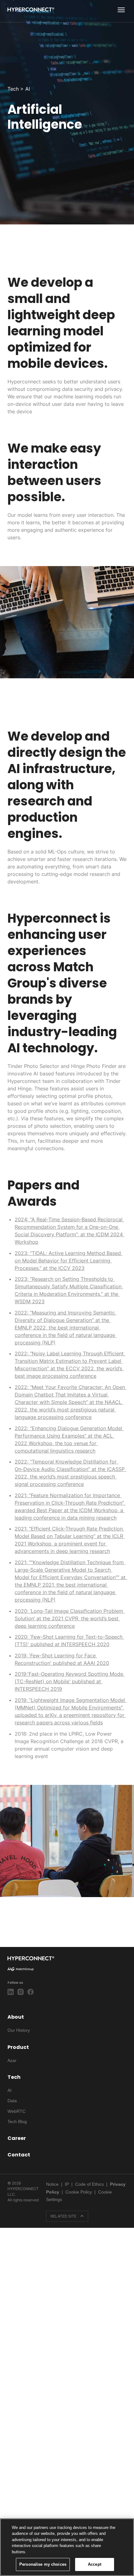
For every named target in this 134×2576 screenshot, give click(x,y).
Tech (14, 2077)
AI (10, 2090)
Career (17, 2138)
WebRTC (17, 2111)
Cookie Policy (79, 2192)
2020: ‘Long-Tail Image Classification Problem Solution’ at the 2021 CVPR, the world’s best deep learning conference (70, 1618)
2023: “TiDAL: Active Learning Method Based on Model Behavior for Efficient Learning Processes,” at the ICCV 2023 (69, 1261)
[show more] (121, 10)
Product (18, 2047)
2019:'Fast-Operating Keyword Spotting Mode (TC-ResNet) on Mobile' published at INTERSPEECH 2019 (70, 1681)
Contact (19, 2155)
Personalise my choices (43, 2564)
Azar (12, 2060)
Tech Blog (17, 2122)
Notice (52, 2184)
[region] (67, 2547)
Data (12, 2101)
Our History (19, 2030)
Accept (95, 2564)
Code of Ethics (89, 2184)
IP (67, 2184)
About (16, 2017)
